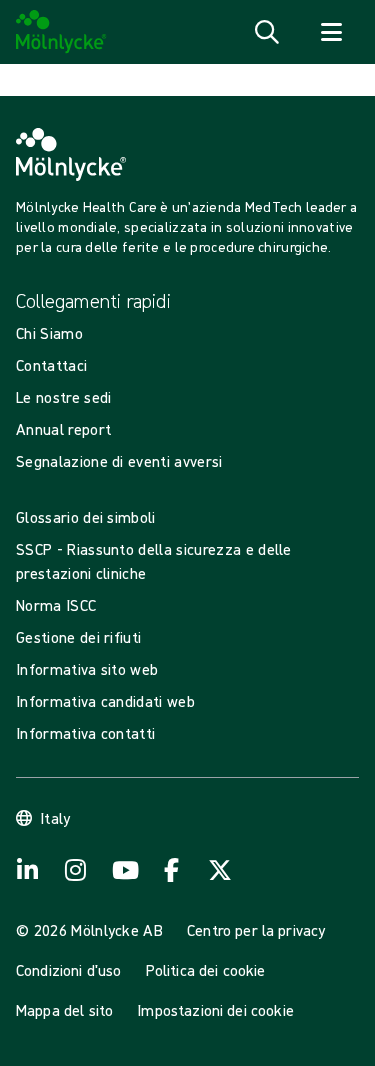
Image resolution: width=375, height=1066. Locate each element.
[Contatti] (172, 870)
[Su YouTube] (124, 870)
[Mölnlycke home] (61, 32)
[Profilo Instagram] (76, 870)
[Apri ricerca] (267, 32)
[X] (220, 870)
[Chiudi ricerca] (331, 32)
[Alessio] (28, 870)
